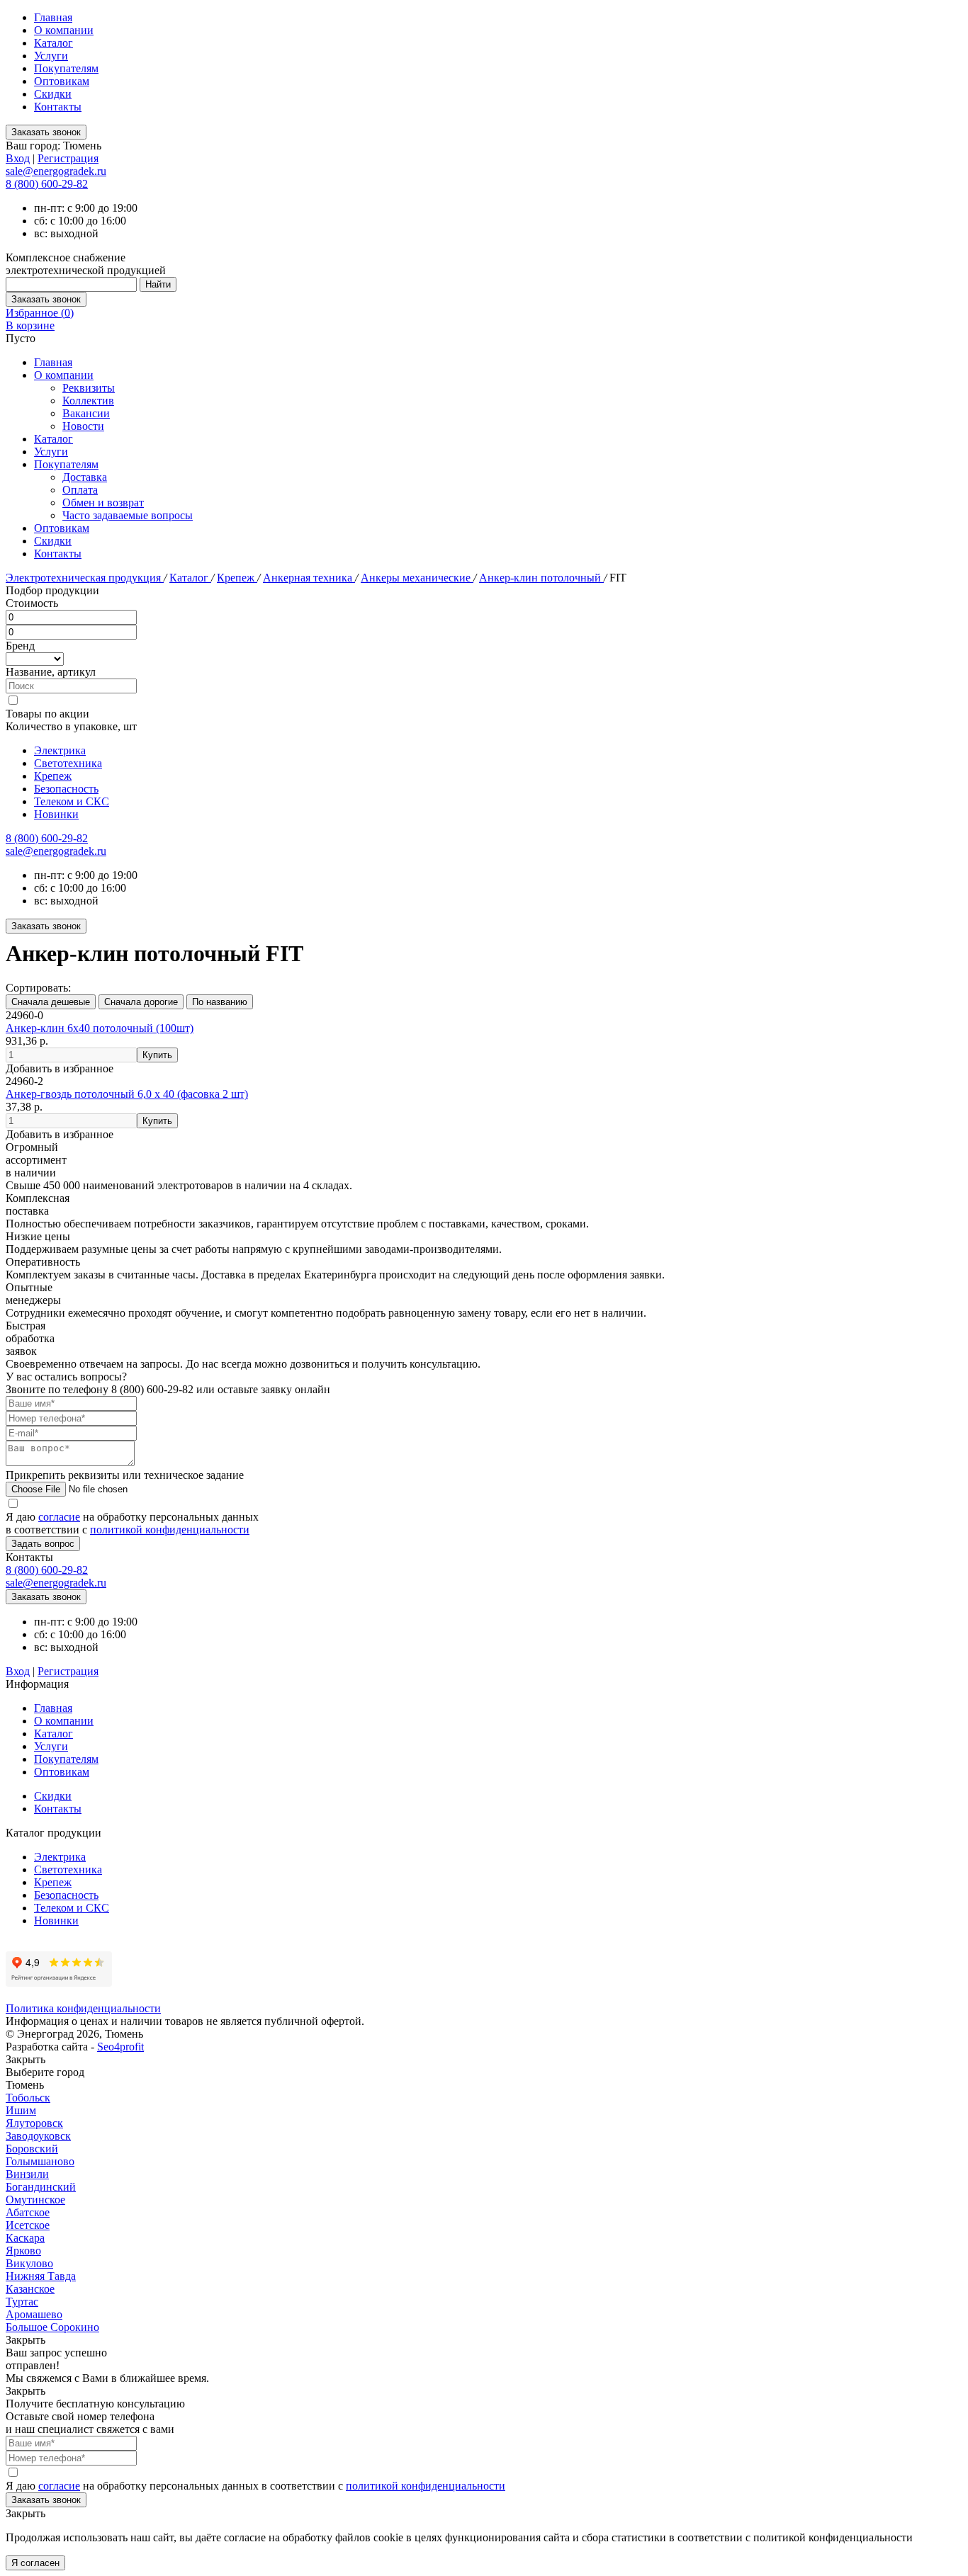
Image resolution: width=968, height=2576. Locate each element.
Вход (18, 158)
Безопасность (66, 789)
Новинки (56, 814)
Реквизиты (89, 388)
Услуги (51, 56)
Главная (53, 17)
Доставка (85, 477)
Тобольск (28, 2098)
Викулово (29, 2263)
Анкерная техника (309, 578)
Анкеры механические (417, 578)
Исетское (28, 2225)
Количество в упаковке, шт (71, 726)
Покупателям (66, 68)
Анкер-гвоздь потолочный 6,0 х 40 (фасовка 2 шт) (127, 1094)
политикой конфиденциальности (170, 1530)
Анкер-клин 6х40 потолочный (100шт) (100, 1028)
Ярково (23, 2251)
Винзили (27, 2174)
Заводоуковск (38, 2136)
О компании (64, 30)
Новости (83, 426)
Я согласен (35, 2563)
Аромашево (34, 2314)
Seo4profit (120, 2047)
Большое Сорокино (52, 2327)
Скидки (53, 94)
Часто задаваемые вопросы (128, 515)
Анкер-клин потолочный (541, 578)
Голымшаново (40, 2161)
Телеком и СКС (72, 801)
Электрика (60, 750)
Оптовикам (62, 81)
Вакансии (86, 413)
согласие (59, 1517)
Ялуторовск (34, 2123)
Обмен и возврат (103, 503)
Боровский (32, 2149)
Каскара (25, 2238)
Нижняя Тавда (41, 2276)
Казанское (30, 2289)
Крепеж (237, 578)
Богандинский (41, 2187)
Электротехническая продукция (85, 578)
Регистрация (68, 158)
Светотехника (68, 763)
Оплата (80, 490)
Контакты (58, 107)
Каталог (54, 43)
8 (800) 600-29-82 (47, 184)
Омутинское (35, 2200)
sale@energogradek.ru (56, 851)
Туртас (22, 2302)
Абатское (28, 2212)
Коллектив (88, 401)
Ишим (21, 2110)
